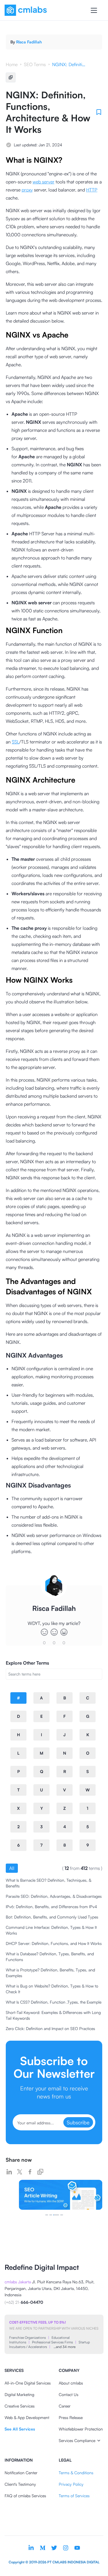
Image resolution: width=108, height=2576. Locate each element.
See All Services (20, 2429)
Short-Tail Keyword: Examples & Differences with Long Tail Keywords (53, 2015)
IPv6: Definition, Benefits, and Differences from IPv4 (51, 1907)
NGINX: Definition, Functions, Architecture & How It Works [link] (69, 64)
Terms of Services (74, 2496)
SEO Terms (35, 64)
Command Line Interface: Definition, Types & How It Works (51, 1930)
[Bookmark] (99, 112)
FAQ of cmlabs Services (25, 2496)
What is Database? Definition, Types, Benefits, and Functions (50, 1957)
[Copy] (11, 77)
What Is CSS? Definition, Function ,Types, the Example (54, 2002)
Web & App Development (27, 2417)
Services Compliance (77, 2440)
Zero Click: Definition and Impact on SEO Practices (50, 2028)
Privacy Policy (71, 2484)
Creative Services (20, 2406)
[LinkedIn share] (9, 2172)
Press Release (71, 2417)
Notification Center (21, 2473)
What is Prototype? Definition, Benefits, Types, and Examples (50, 1973)
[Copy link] (40, 2172)
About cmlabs (71, 2383)
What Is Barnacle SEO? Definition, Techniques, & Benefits (49, 1883)
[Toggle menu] (94, 10)
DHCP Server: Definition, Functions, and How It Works (54, 1943)
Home (12, 64)
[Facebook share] (30, 2172)
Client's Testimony (20, 2484)
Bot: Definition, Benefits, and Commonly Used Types (52, 1917)
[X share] (20, 2172)
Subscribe (78, 2122)
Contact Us (69, 2394)
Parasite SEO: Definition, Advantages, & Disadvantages (54, 1896)
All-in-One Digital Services (28, 2383)
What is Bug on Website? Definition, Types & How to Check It (52, 1989)
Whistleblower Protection (81, 2429)
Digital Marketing (19, 2394)
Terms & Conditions (76, 2473)
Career (65, 2406)
